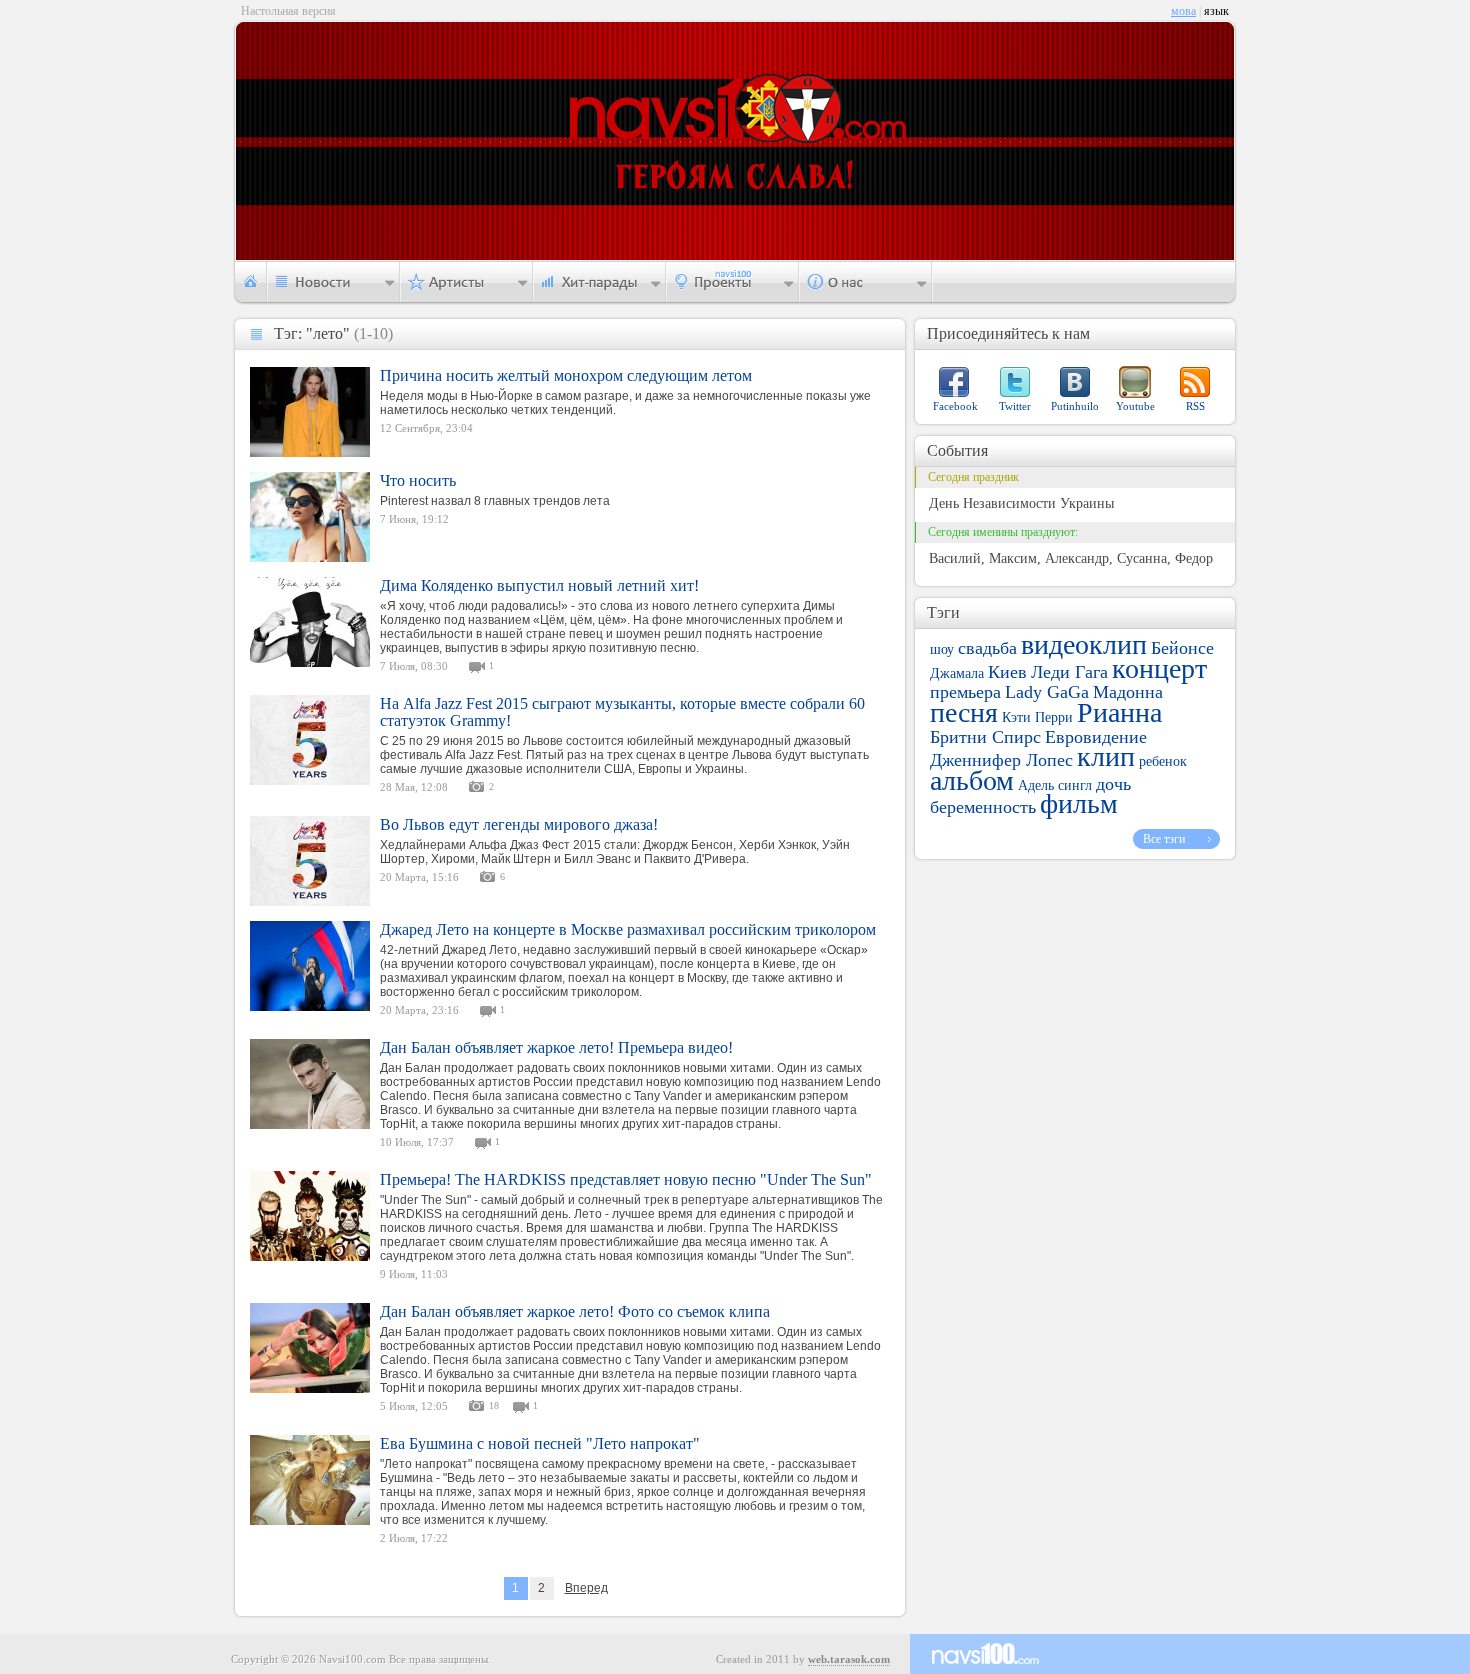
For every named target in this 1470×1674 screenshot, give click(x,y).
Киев (1007, 672)
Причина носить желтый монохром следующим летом (566, 375)
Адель (1036, 785)
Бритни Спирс (985, 737)
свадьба (987, 648)
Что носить (418, 480)
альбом (972, 780)
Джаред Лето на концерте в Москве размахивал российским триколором (628, 929)
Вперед (586, 1588)
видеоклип (1084, 644)
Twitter (1015, 406)
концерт (1159, 668)
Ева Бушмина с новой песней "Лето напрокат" (540, 1443)
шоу (942, 649)
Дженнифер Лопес (1001, 760)
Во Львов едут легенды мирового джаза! (519, 824)
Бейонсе (1182, 648)
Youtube (1135, 406)
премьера (965, 692)
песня (964, 712)
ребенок (1163, 761)
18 (494, 1405)
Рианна (1119, 712)
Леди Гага (1069, 672)
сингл (1075, 785)
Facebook (955, 406)
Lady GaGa (1047, 692)
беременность (983, 807)
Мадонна (1128, 692)
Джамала (957, 673)
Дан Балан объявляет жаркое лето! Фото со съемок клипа (575, 1311)
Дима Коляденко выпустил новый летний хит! (539, 585)
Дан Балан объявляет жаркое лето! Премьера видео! (556, 1047)
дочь (1113, 784)
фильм (1079, 803)
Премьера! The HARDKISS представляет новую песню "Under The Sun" (626, 1179)
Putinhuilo (1075, 406)
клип (1106, 756)
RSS (1195, 406)
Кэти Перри (1037, 717)
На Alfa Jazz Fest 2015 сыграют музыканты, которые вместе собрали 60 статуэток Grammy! (622, 712)
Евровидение (1096, 737)
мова (1183, 11)
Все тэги (1164, 839)
